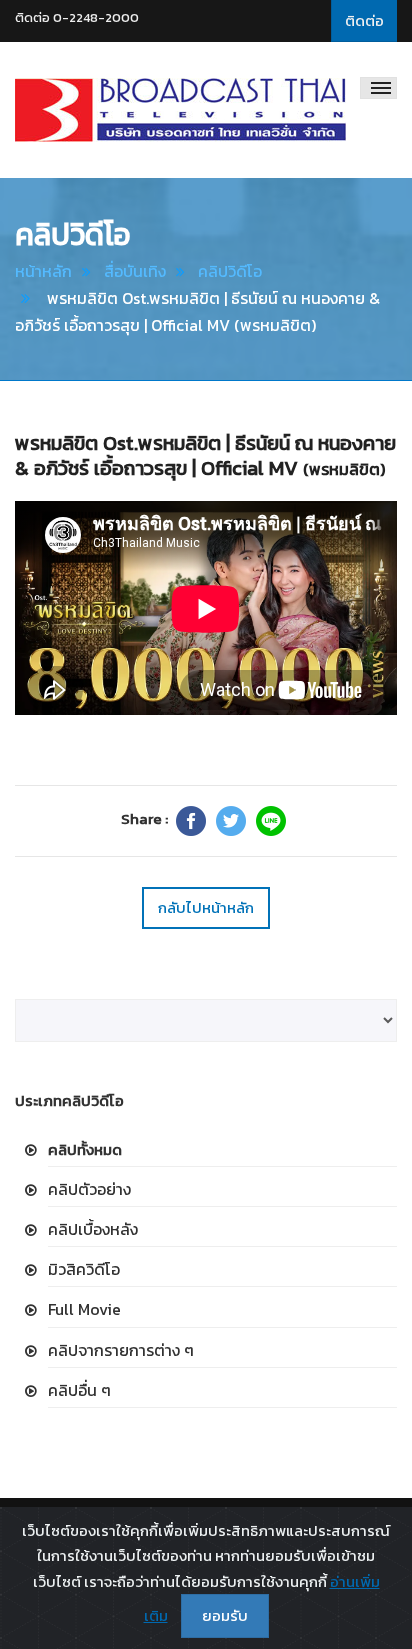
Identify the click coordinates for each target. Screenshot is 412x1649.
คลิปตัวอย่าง (89, 1189)
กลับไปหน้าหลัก (206, 907)
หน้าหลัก (43, 271)
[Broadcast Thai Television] (180, 110)
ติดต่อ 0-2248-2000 (77, 17)
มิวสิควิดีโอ (84, 1269)
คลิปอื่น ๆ (79, 1390)
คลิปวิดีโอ (230, 271)
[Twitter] (231, 821)
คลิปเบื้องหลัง (93, 1229)
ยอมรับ (225, 1615)
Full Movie (84, 1309)
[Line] (271, 821)
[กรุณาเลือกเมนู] (378, 88)
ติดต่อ (364, 20)
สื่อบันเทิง (135, 271)
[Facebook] (191, 821)
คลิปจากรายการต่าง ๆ (121, 1350)
